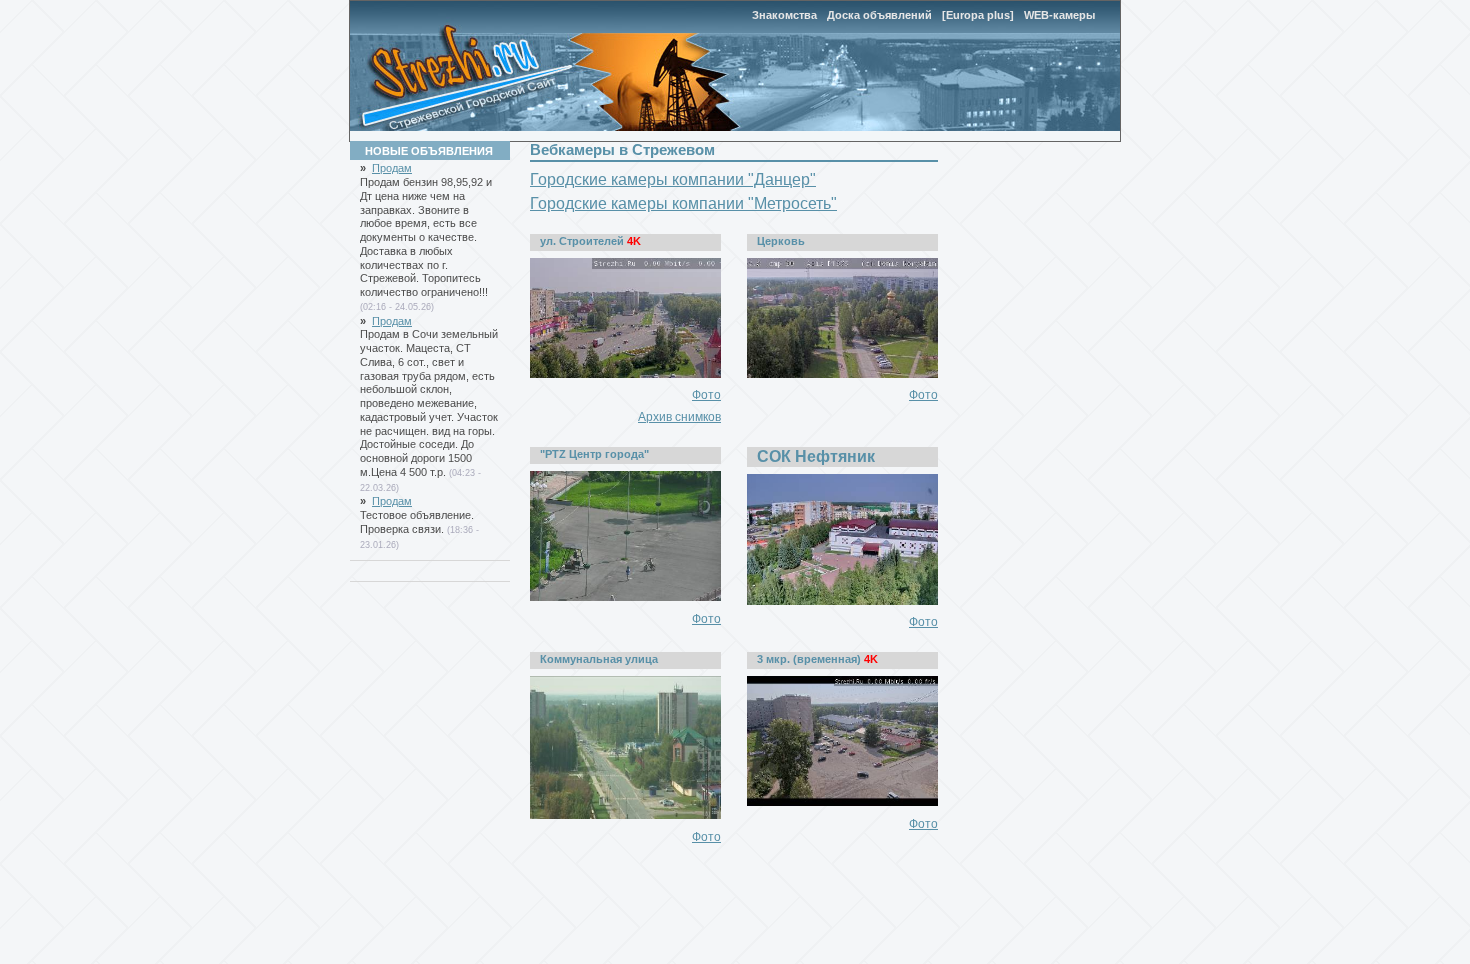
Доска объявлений (879, 15)
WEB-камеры (1059, 15)
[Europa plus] (978, 15)
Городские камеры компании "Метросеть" (683, 203)
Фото (706, 395)
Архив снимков (679, 417)
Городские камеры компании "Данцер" (673, 179)
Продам (392, 168)
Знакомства (784, 15)
